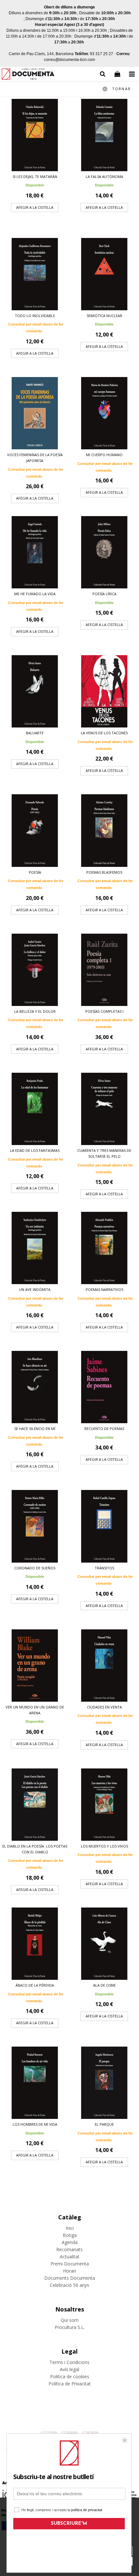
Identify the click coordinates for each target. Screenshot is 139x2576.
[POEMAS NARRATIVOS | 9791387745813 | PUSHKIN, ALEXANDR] (104, 1248)
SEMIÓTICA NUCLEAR (104, 316)
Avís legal (69, 2369)
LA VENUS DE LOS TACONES (104, 733)
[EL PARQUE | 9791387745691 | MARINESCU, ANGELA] (104, 2083)
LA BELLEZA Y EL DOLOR (35, 1011)
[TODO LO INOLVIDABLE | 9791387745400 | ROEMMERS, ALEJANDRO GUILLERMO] (35, 274)
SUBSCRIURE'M (69, 2524)
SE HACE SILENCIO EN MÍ (35, 1429)
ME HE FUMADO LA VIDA (35, 594)
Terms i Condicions (69, 2362)
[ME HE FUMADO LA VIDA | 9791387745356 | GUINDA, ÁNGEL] (35, 552)
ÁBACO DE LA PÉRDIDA (35, 1985)
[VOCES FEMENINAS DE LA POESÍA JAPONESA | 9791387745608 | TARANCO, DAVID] (35, 413)
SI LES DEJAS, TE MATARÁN (35, 177)
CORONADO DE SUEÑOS (35, 1568)
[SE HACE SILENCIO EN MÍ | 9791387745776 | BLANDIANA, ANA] (35, 1387)
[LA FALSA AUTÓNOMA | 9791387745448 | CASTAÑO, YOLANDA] (104, 135)
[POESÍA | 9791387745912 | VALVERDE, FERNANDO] (35, 830)
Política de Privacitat (70, 2384)
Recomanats (69, 2249)
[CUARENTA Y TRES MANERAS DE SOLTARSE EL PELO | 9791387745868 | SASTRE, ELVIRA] (104, 1109)
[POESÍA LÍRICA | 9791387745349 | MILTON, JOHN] (104, 552)
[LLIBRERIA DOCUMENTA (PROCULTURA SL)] (28, 75)
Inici (70, 2228)
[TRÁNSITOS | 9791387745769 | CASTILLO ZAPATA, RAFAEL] (104, 1526)
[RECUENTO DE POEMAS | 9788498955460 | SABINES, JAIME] (104, 1387)
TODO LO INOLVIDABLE (35, 316)
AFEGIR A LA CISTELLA (35, 207)
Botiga (70, 2235)
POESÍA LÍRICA (104, 594)
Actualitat (70, 2257)
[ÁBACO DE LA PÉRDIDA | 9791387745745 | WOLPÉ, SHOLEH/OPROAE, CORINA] (35, 1944)
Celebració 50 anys (69, 2285)
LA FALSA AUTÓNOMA (104, 177)
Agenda (70, 2242)
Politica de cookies (70, 2376)
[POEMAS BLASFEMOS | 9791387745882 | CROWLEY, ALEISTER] (104, 830)
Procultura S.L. (70, 2327)
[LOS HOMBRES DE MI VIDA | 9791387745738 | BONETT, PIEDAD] (35, 2083)
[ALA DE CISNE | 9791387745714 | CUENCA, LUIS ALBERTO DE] (104, 1944)
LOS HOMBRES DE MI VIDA (35, 2124)
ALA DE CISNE (104, 1985)
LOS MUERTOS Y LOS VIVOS (104, 1846)
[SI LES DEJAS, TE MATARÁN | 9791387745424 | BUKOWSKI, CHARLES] (35, 135)
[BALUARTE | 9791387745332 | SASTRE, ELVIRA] (35, 691)
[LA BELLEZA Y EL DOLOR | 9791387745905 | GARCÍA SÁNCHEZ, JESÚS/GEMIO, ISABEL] (35, 970)
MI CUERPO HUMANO (104, 455)
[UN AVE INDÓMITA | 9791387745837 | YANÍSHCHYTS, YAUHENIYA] (35, 1248)
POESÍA (35, 872)
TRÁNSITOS (104, 1568)
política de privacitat (87, 2510)
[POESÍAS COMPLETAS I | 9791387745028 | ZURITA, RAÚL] (104, 970)
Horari (69, 2271)
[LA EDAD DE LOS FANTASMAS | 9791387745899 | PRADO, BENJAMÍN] (35, 1109)
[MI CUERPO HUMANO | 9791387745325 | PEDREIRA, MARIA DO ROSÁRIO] (104, 413)
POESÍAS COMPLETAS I (104, 1011)
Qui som (70, 2320)
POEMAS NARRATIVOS (104, 1289)
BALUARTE (35, 733)
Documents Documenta (70, 2278)
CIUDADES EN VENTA (104, 1707)
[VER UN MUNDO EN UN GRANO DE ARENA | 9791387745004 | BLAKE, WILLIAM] (35, 1666)
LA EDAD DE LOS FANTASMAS (35, 1150)
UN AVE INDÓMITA (35, 1289)
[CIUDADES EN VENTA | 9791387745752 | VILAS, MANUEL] (104, 1666)
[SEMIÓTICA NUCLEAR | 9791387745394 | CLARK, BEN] (104, 274)
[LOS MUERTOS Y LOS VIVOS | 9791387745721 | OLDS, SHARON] (104, 1805)
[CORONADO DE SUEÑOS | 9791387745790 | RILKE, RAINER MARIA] (35, 1526)
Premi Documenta (70, 2264)
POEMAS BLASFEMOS (104, 872)
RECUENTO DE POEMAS (104, 1429)
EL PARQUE (104, 2124)
